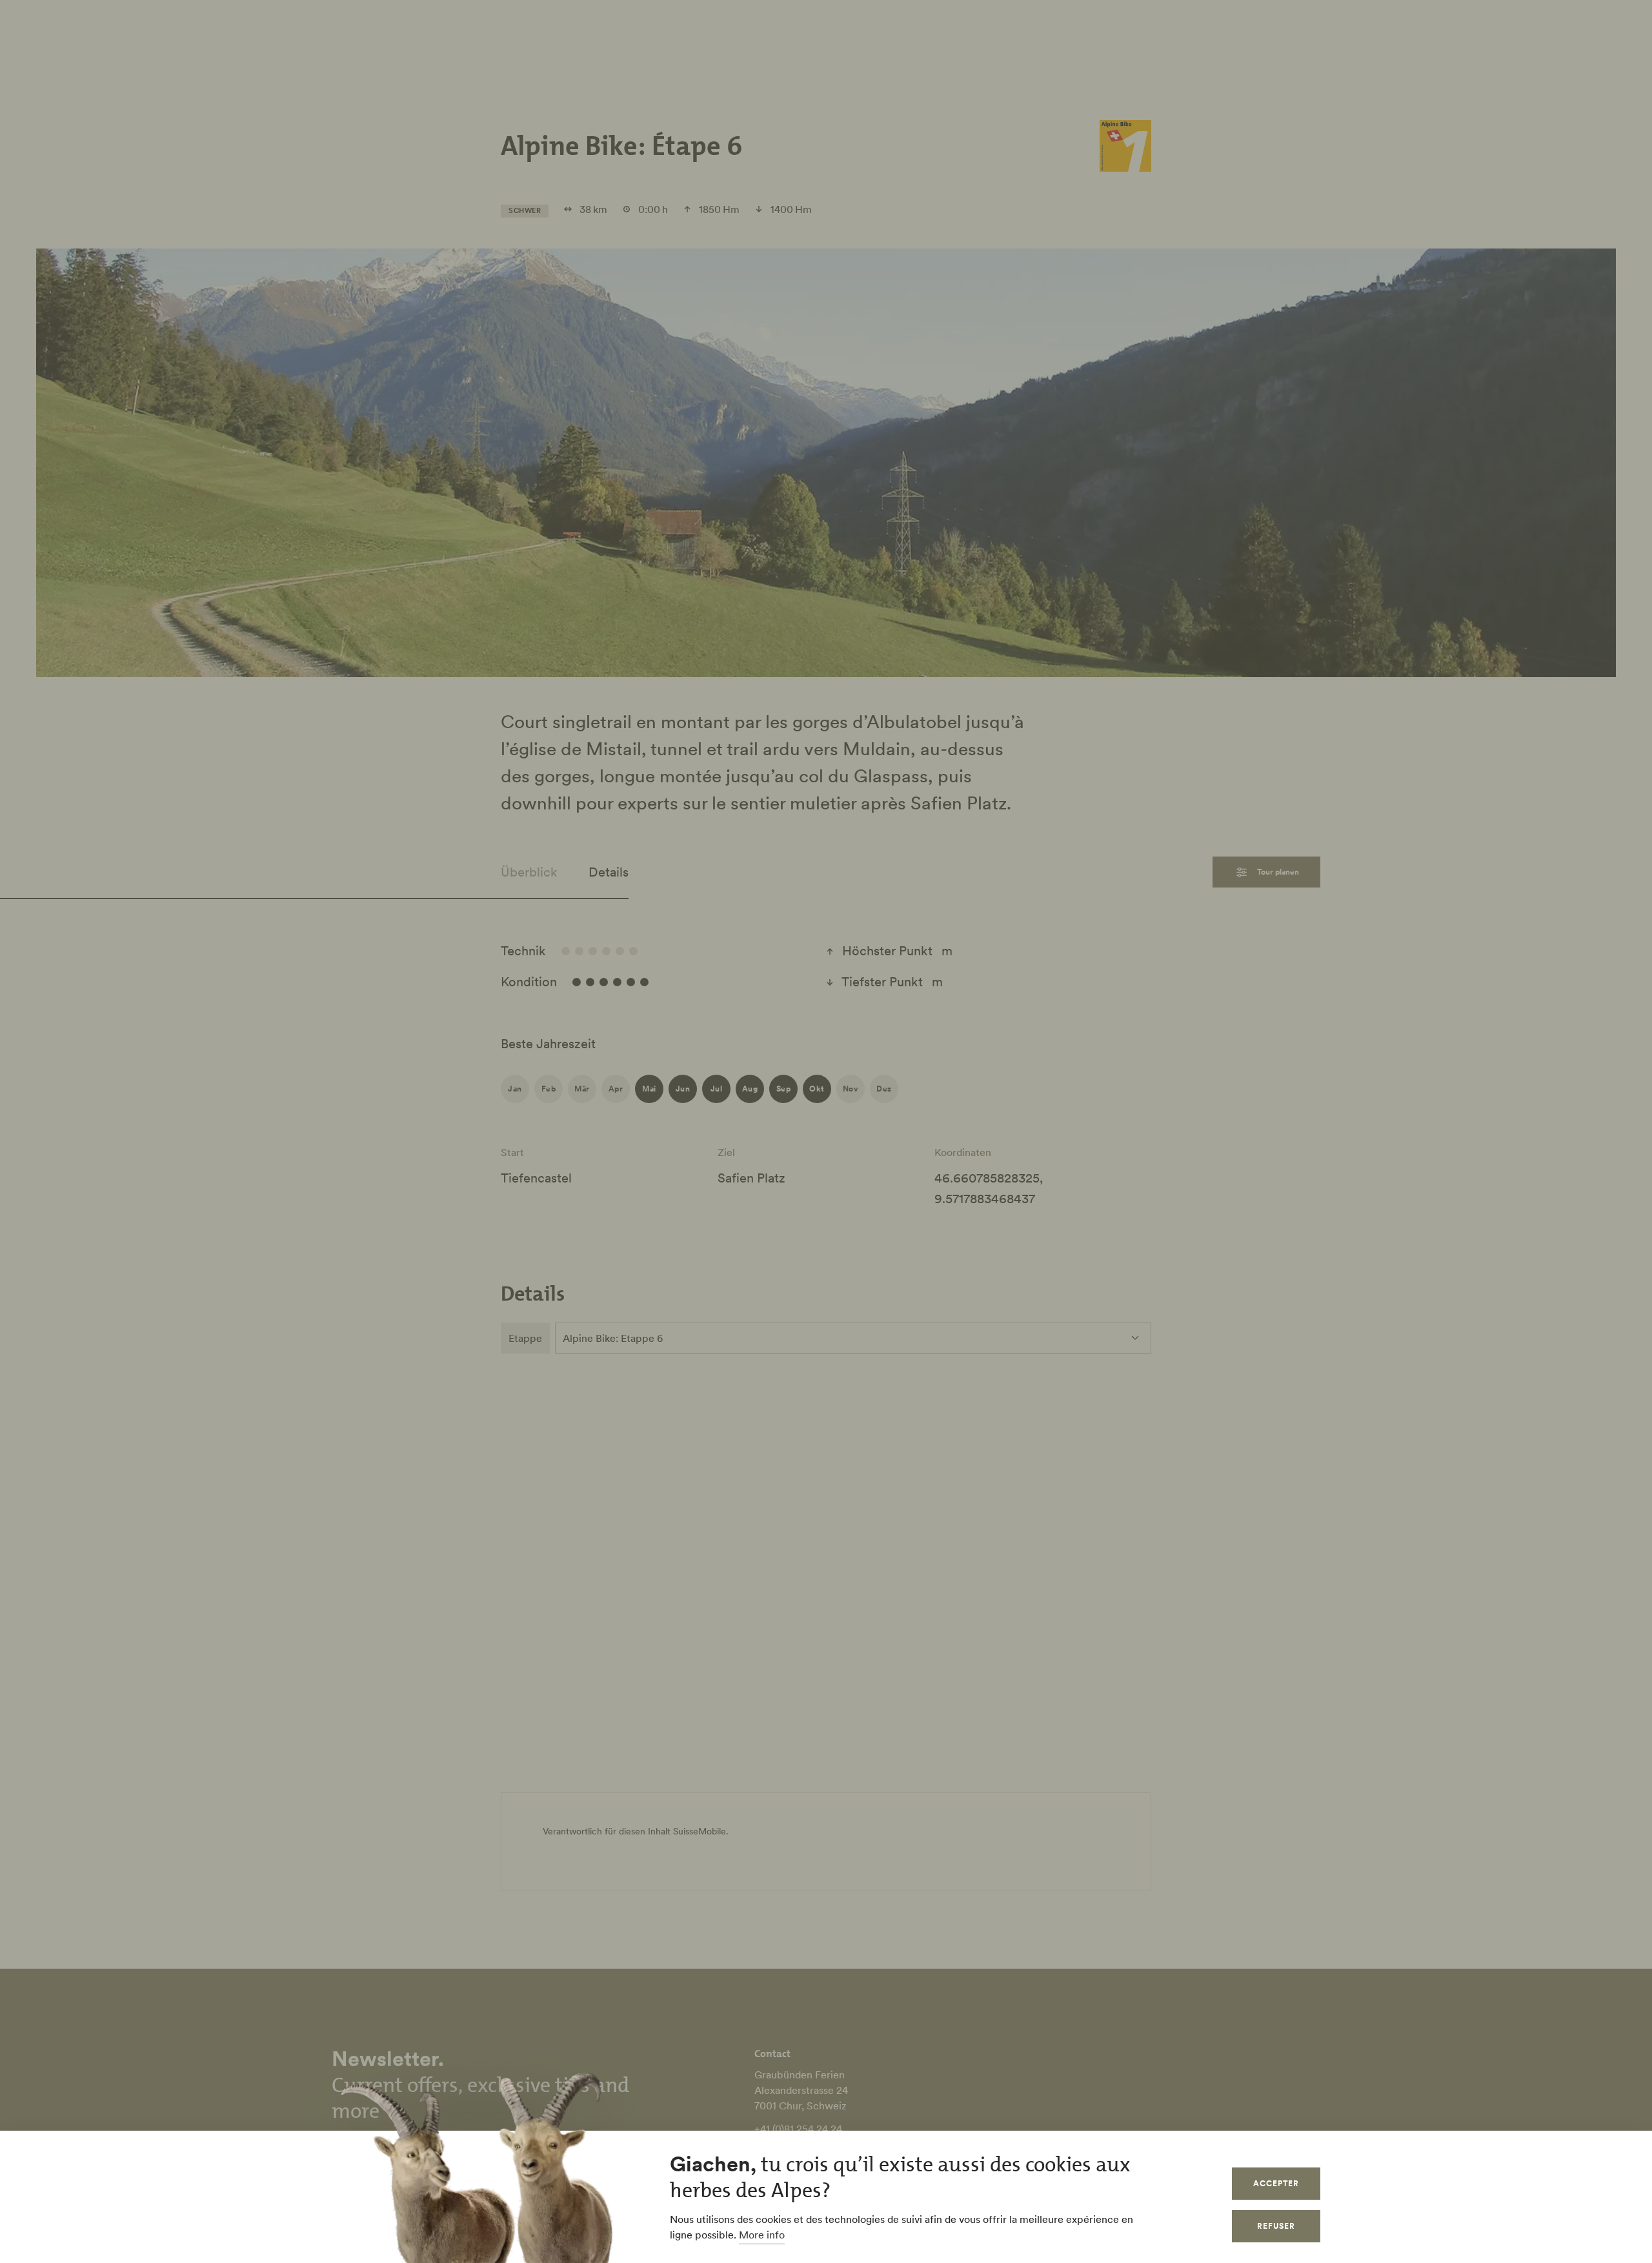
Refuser (1276, 2226)
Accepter (1276, 2183)
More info (762, 2235)
